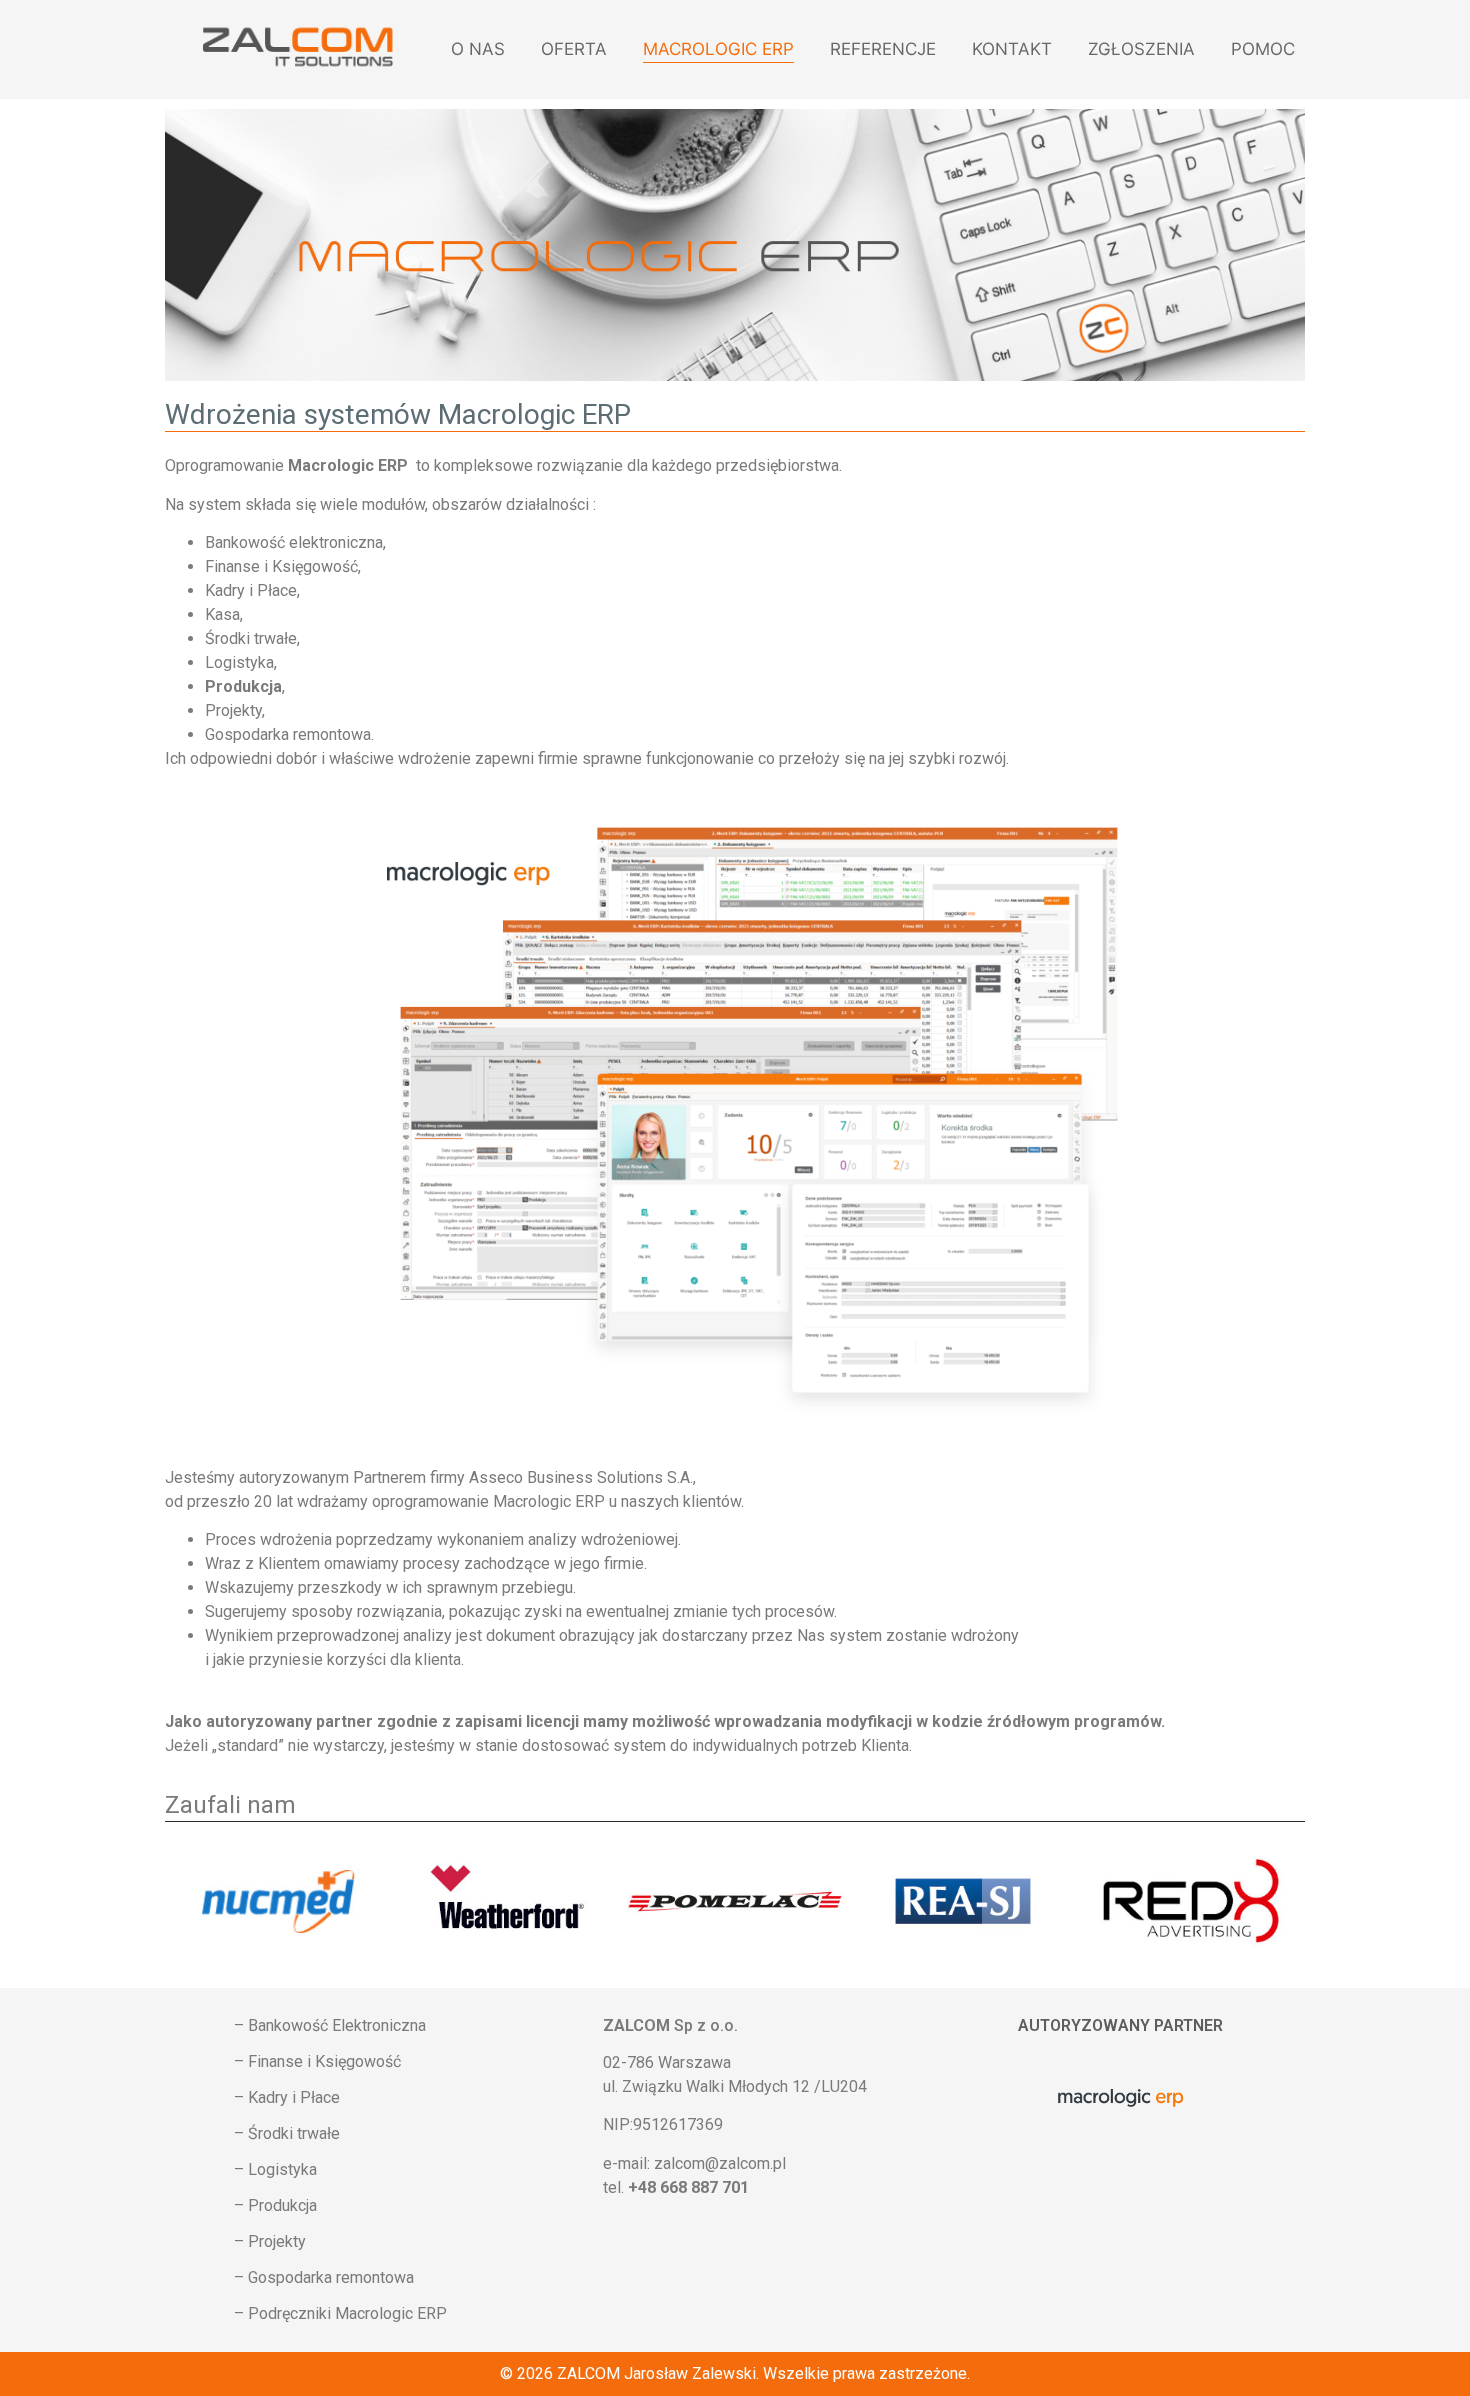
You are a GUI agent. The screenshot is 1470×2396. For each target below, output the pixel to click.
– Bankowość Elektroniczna (330, 2025)
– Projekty (270, 2241)
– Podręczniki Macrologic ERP (340, 2313)
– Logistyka (275, 2169)
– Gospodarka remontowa (324, 2277)
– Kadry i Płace (287, 2097)
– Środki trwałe (287, 2133)
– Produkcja (275, 2205)
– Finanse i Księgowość (317, 2061)
